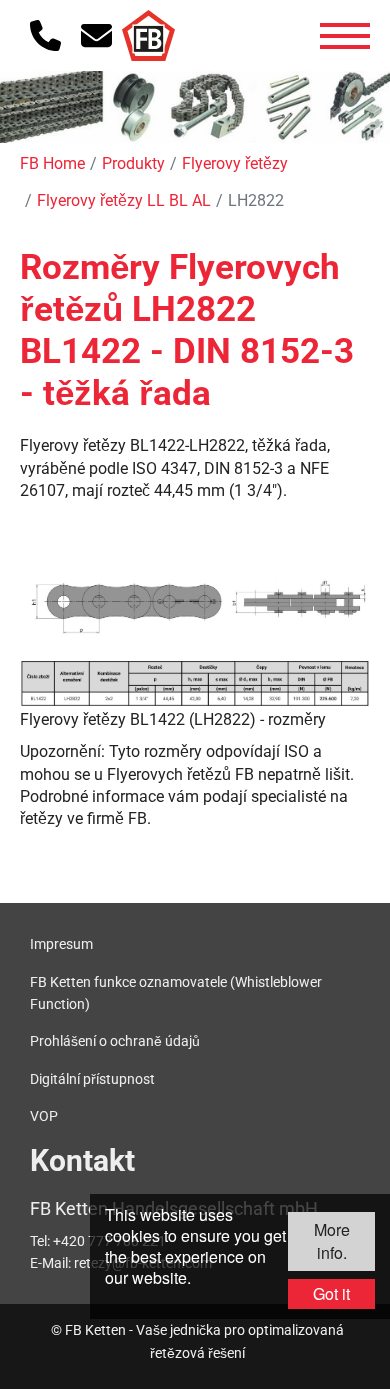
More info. (332, 1240)
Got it (331, 1293)
